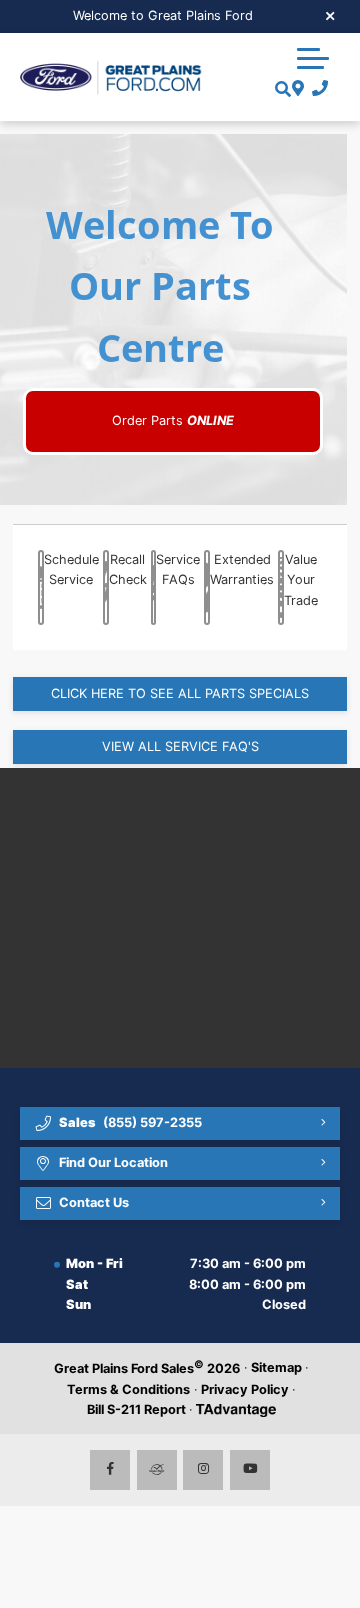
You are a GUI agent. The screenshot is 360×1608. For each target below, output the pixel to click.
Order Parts (173, 420)
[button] (313, 58)
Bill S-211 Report (136, 1409)
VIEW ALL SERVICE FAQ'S (180, 746)
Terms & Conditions (128, 1389)
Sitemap (276, 1367)
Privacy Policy (245, 1389)
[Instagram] (203, 1470)
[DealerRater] (157, 1470)
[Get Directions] (295, 89)
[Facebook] (110, 1470)
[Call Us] (316, 89)
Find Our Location (113, 1162)
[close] (331, 15)
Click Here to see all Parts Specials (180, 693)
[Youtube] (250, 1470)
